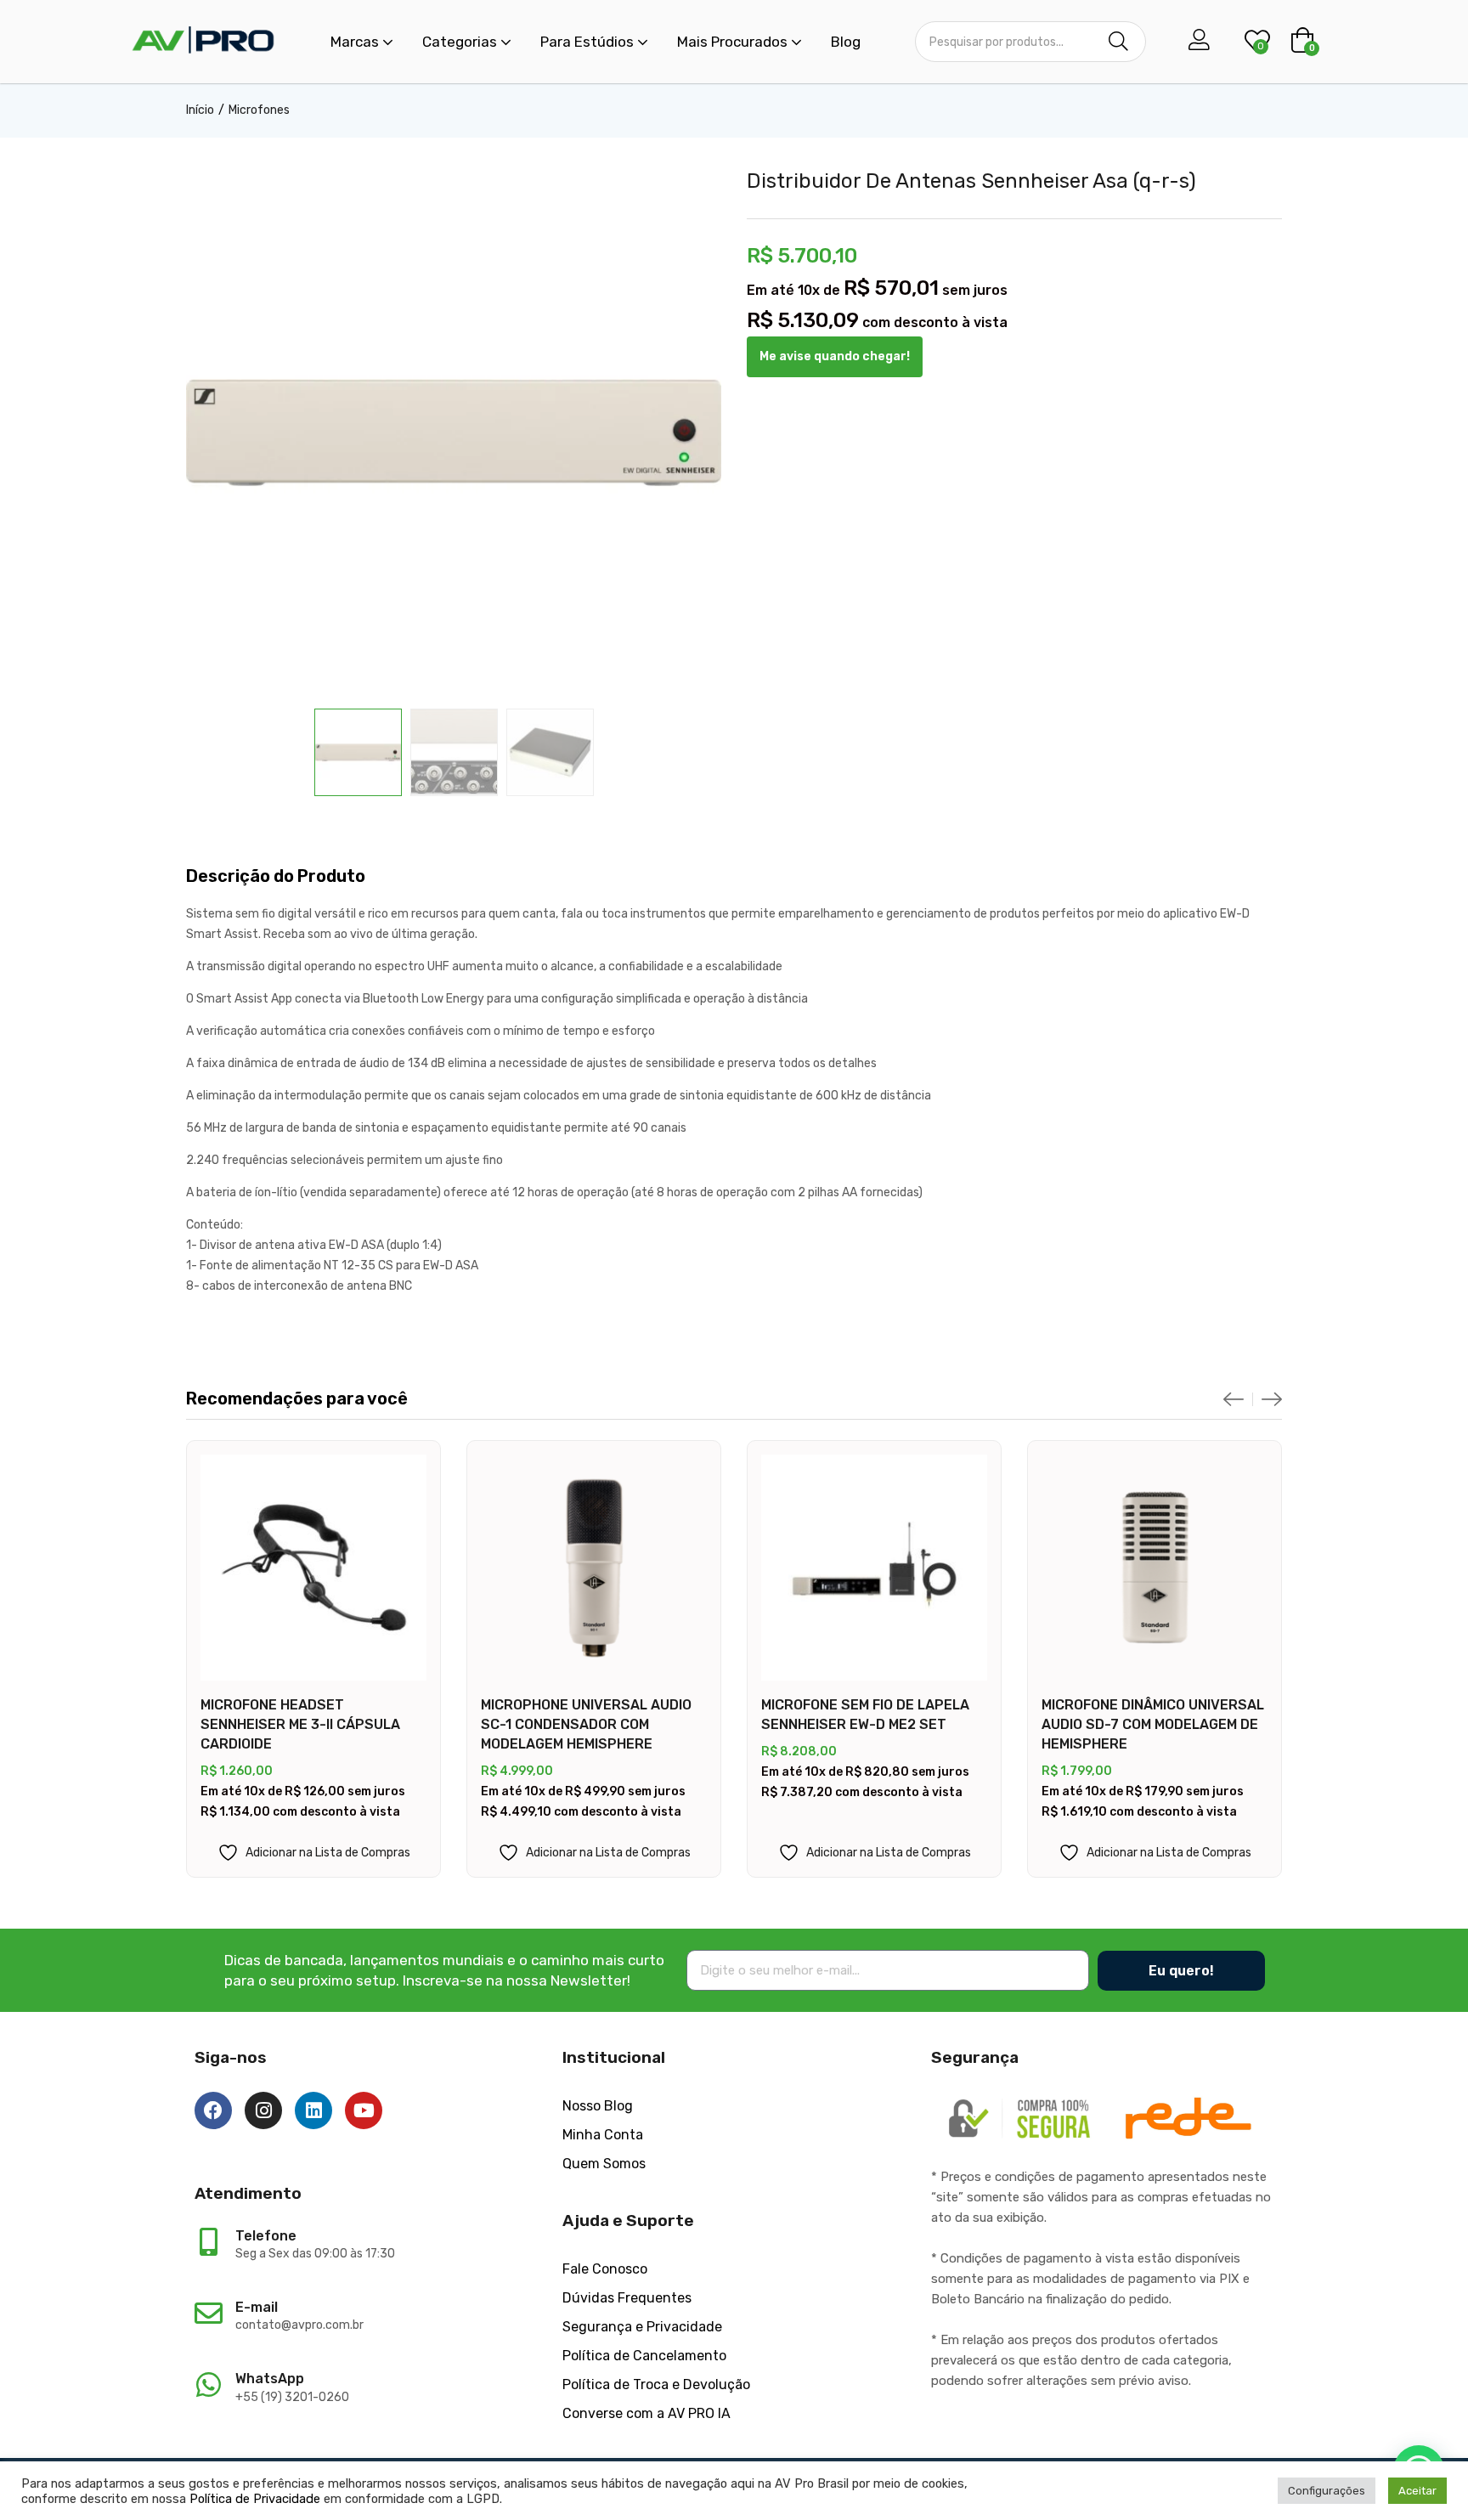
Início (200, 110)
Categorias (461, 42)
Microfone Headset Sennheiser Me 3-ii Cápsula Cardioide (300, 1724)
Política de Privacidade (255, 2499)
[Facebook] (213, 2110)
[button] (1302, 42)
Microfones (259, 110)
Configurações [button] (1327, 2491)
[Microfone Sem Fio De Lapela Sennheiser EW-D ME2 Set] (874, 1568)
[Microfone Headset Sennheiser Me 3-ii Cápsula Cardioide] (313, 1568)
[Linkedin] (313, 2110)
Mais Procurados (734, 42)
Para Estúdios (589, 42)
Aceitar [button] (1417, 2491)
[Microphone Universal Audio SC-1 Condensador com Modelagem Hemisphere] (594, 1568)
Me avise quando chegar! (835, 356)
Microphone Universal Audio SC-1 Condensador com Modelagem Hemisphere (586, 1724)
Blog (846, 42)
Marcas (356, 42)
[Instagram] (263, 2110)
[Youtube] (364, 2110)
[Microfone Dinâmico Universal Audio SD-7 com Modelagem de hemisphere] (1155, 1568)
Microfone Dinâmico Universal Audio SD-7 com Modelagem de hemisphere (1153, 1724)
